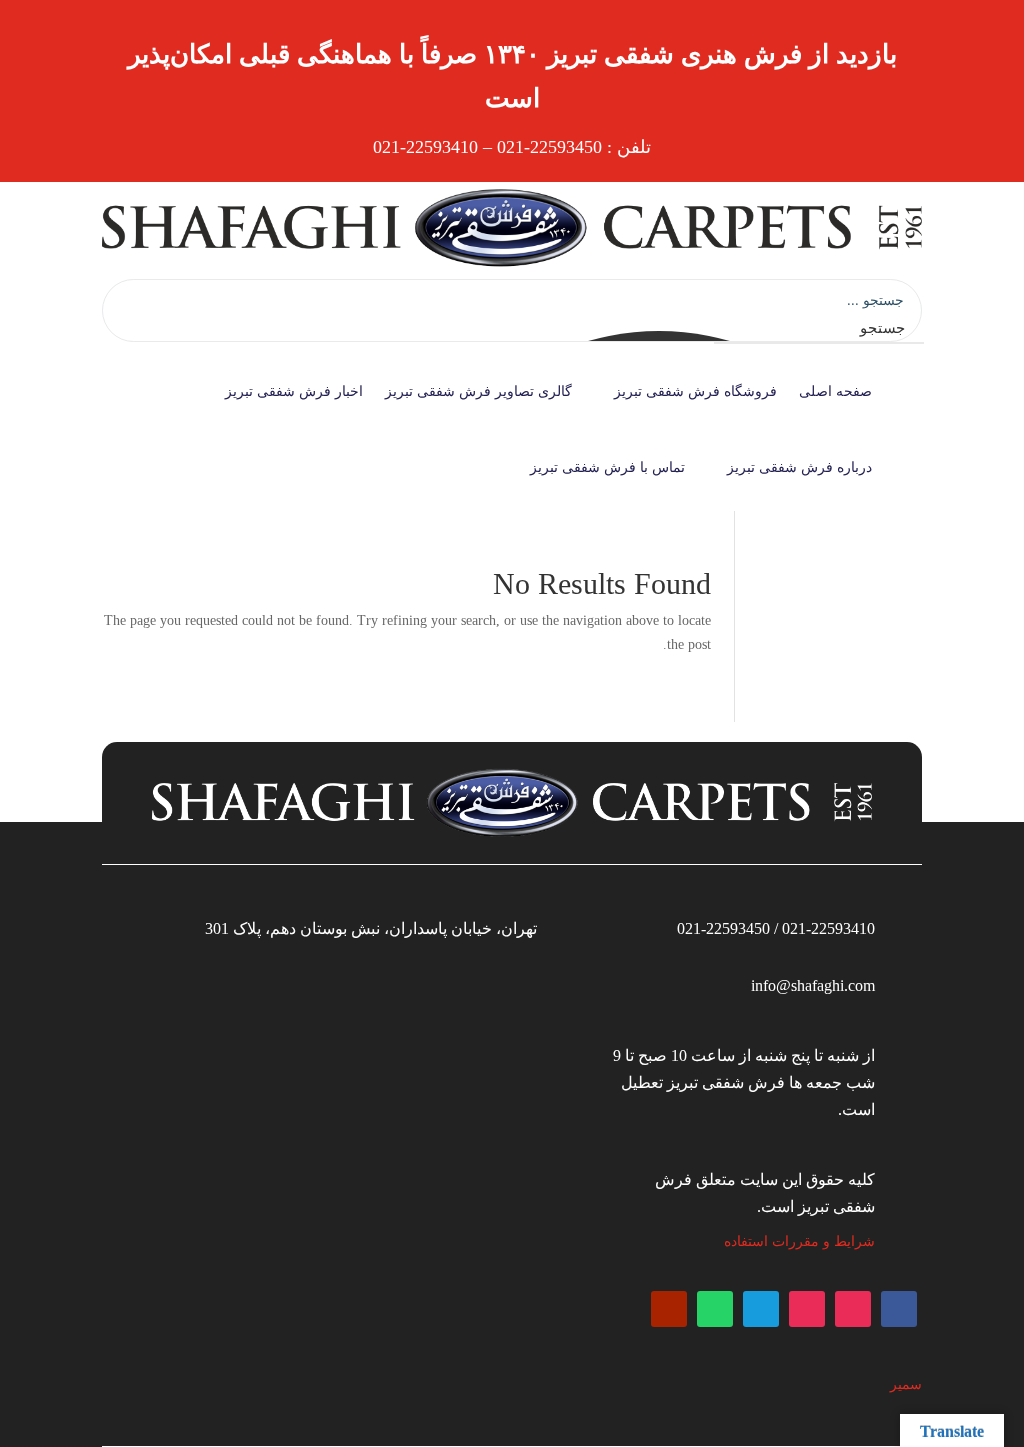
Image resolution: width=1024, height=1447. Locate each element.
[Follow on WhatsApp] (715, 1309)
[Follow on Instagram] (853, 1309)
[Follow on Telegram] (761, 1309)
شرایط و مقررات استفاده (799, 1241)
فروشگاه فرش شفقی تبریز (695, 391)
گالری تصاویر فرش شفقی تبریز (478, 391)
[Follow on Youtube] (669, 1309)
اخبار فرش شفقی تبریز (294, 391)
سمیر (906, 1384)
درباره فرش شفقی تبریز (799, 467)
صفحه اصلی (835, 391)
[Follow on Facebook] (899, 1309)
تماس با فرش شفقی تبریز (607, 467)
